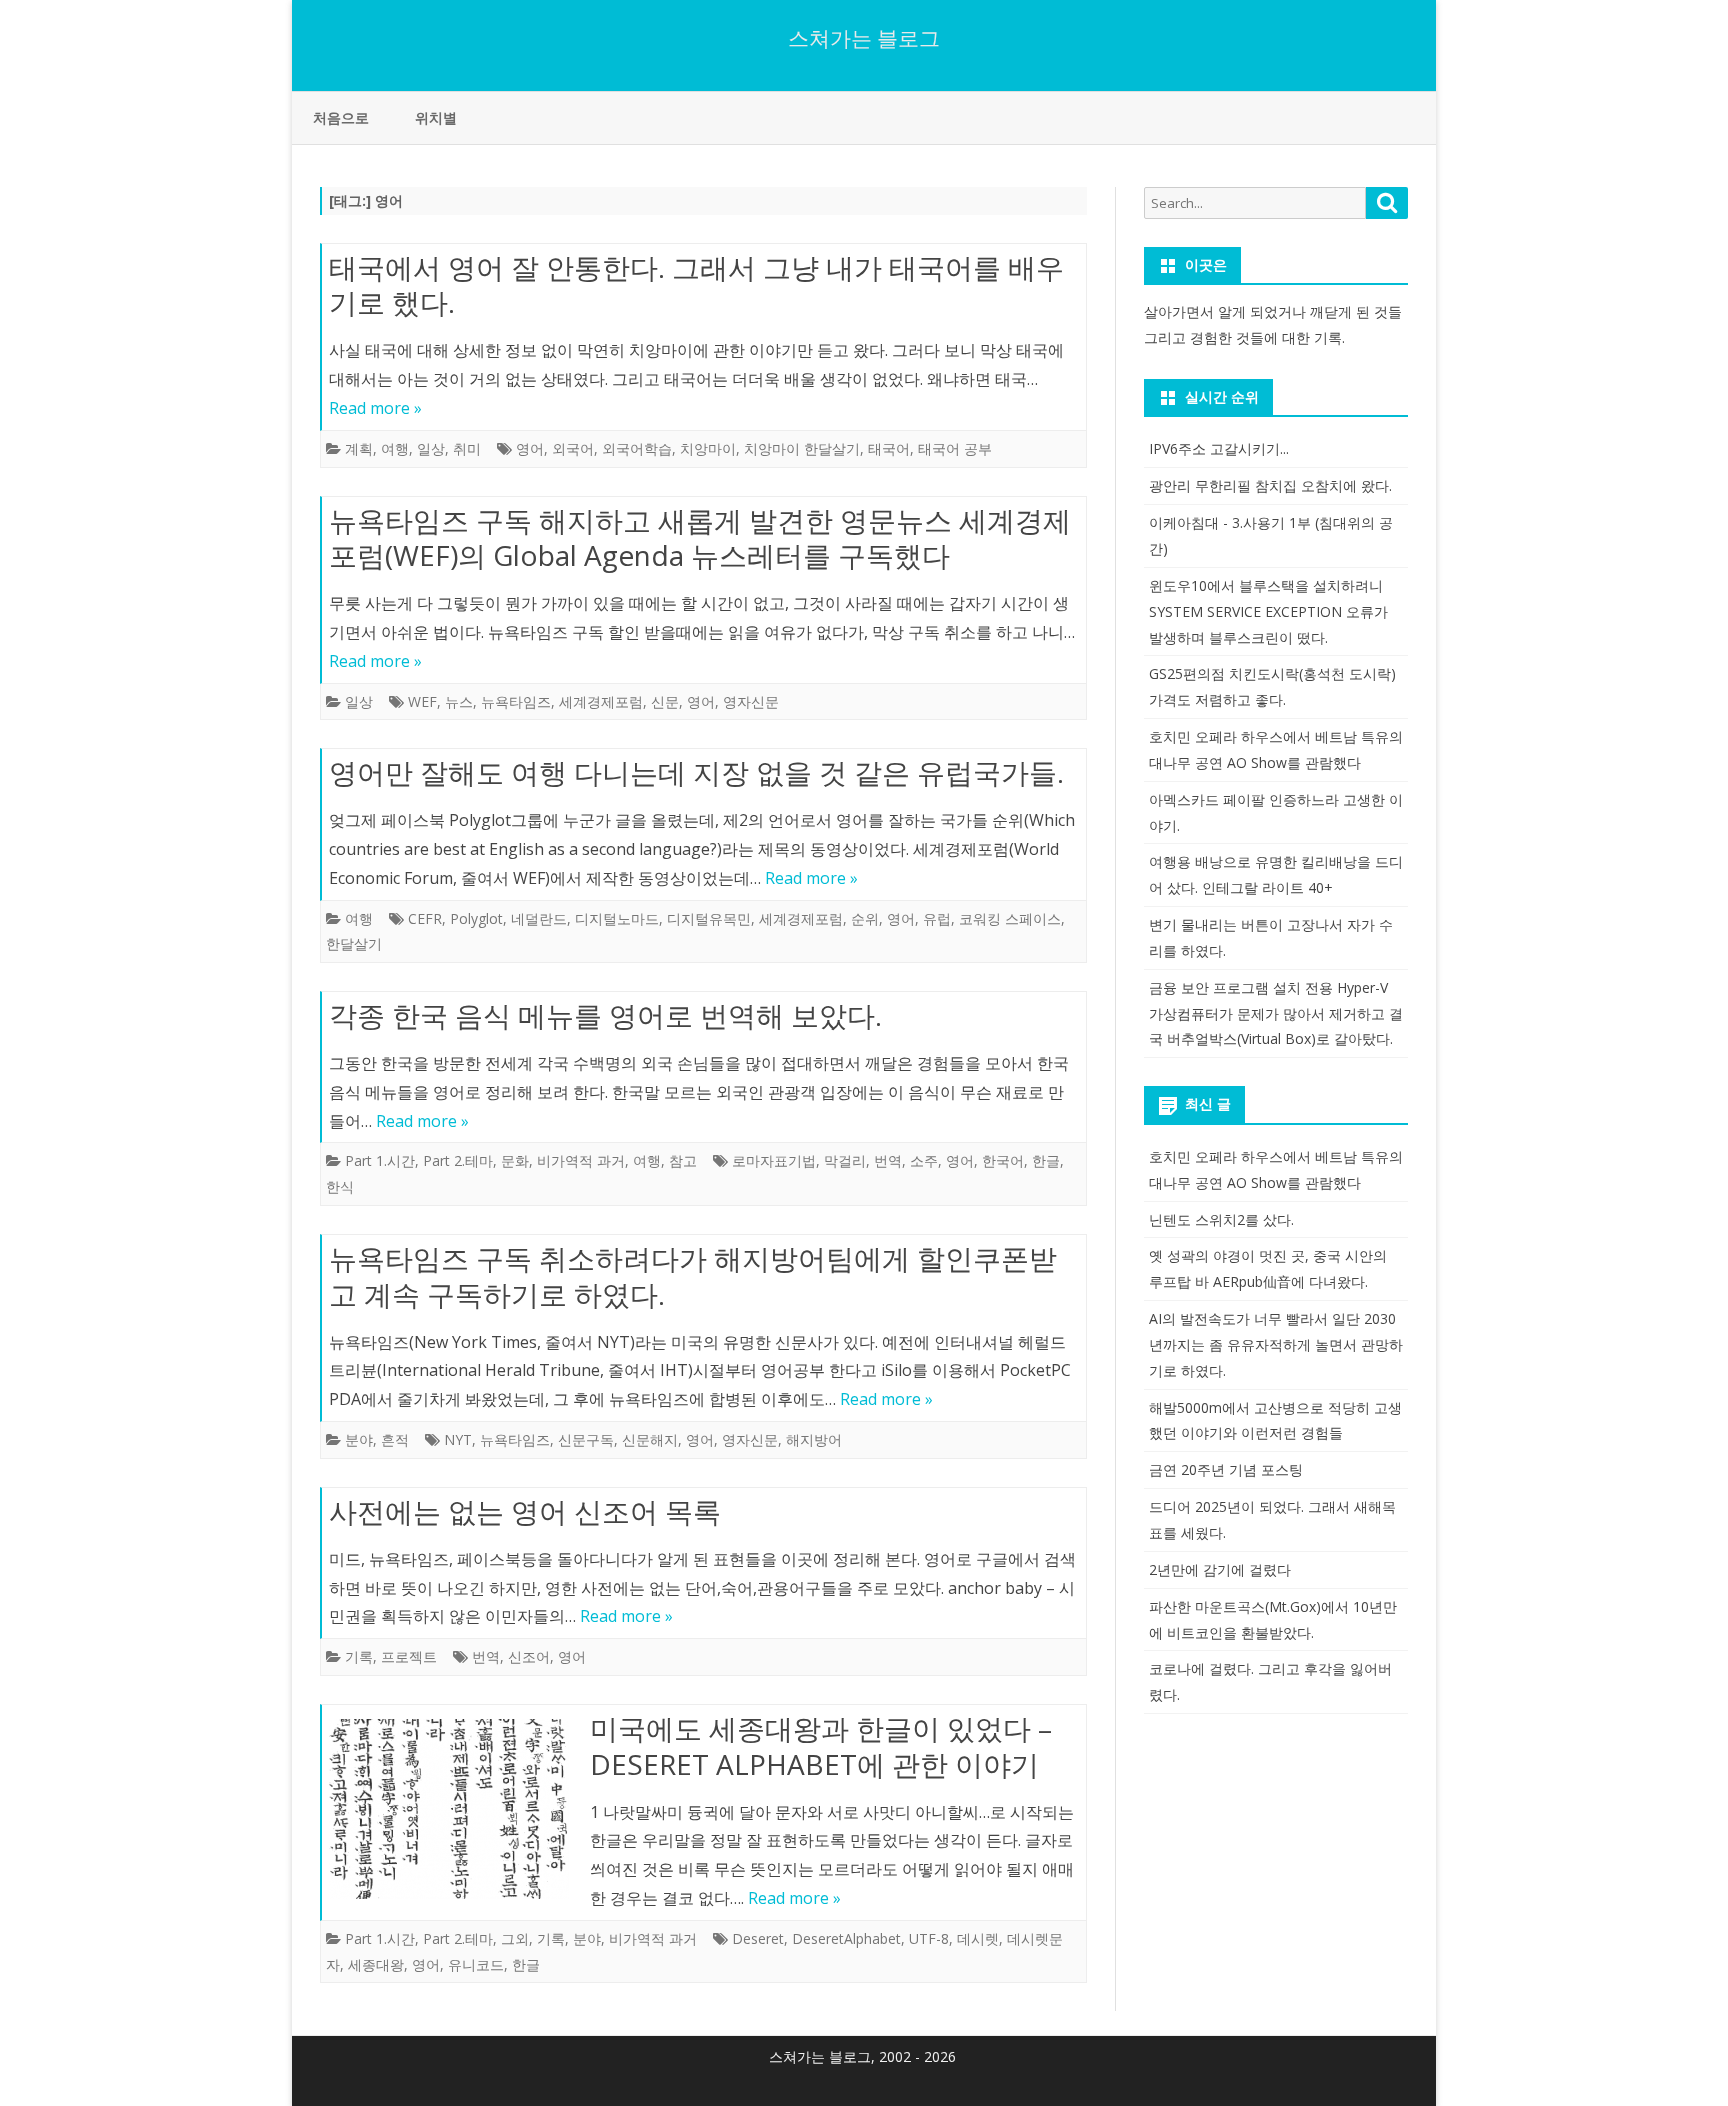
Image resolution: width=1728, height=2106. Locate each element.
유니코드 (476, 1964)
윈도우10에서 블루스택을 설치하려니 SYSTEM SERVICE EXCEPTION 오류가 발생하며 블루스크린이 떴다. (1268, 611)
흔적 (395, 1439)
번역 (888, 1160)
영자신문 (751, 701)
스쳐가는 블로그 (864, 38)
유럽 (937, 918)
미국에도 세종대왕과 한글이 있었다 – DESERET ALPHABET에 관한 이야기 (821, 1746)
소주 (924, 1160)
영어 (530, 448)
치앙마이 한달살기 (802, 448)
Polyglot (476, 918)
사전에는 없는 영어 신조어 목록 (525, 1511)
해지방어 (814, 1439)
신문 (665, 701)
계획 (359, 448)
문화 (515, 1160)
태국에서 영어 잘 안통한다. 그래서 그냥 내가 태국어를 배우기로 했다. (696, 285)
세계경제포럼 (601, 701)
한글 (1046, 1160)
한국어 (1003, 1160)
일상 (431, 448)
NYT (458, 1439)
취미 (467, 448)
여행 (395, 448)
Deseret (758, 1938)
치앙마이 (708, 448)
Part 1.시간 (380, 1160)
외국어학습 (637, 448)
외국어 (573, 448)
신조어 (529, 1656)
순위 (865, 918)
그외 (515, 1938)
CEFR (425, 918)
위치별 (436, 117)
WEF (422, 701)
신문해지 (650, 1439)
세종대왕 (376, 1964)
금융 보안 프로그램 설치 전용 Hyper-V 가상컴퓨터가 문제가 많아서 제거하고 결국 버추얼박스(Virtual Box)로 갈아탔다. (1276, 1013)
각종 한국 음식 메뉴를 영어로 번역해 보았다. (605, 1015)
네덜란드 (539, 918)
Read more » (375, 408)
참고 (683, 1160)
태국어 (889, 448)
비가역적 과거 (581, 1160)
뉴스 (459, 701)
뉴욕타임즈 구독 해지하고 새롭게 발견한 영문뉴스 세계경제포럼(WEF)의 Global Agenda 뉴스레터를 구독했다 (700, 538)
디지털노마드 (617, 918)
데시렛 (978, 1938)
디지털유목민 (709, 918)
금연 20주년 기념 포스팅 (1226, 1469)
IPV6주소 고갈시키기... (1219, 448)
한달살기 (354, 943)
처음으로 (341, 117)
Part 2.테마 (458, 1160)
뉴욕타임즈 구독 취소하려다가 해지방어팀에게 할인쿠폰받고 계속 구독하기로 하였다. (693, 1276)
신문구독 (586, 1439)
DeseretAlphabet (846, 1938)
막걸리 (845, 1160)
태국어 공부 (955, 448)
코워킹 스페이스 (1010, 918)
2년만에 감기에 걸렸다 (1220, 1569)
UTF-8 (929, 1938)
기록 (359, 1656)
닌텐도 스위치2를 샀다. (1221, 1219)
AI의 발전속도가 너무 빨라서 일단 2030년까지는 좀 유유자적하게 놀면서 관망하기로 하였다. (1276, 1344)
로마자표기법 (774, 1160)
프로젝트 (409, 1656)
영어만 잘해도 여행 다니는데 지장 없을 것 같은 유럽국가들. (696, 772)
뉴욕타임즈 (516, 701)
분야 (359, 1439)
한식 (340, 1186)
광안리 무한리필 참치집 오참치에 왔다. (1270, 485)
